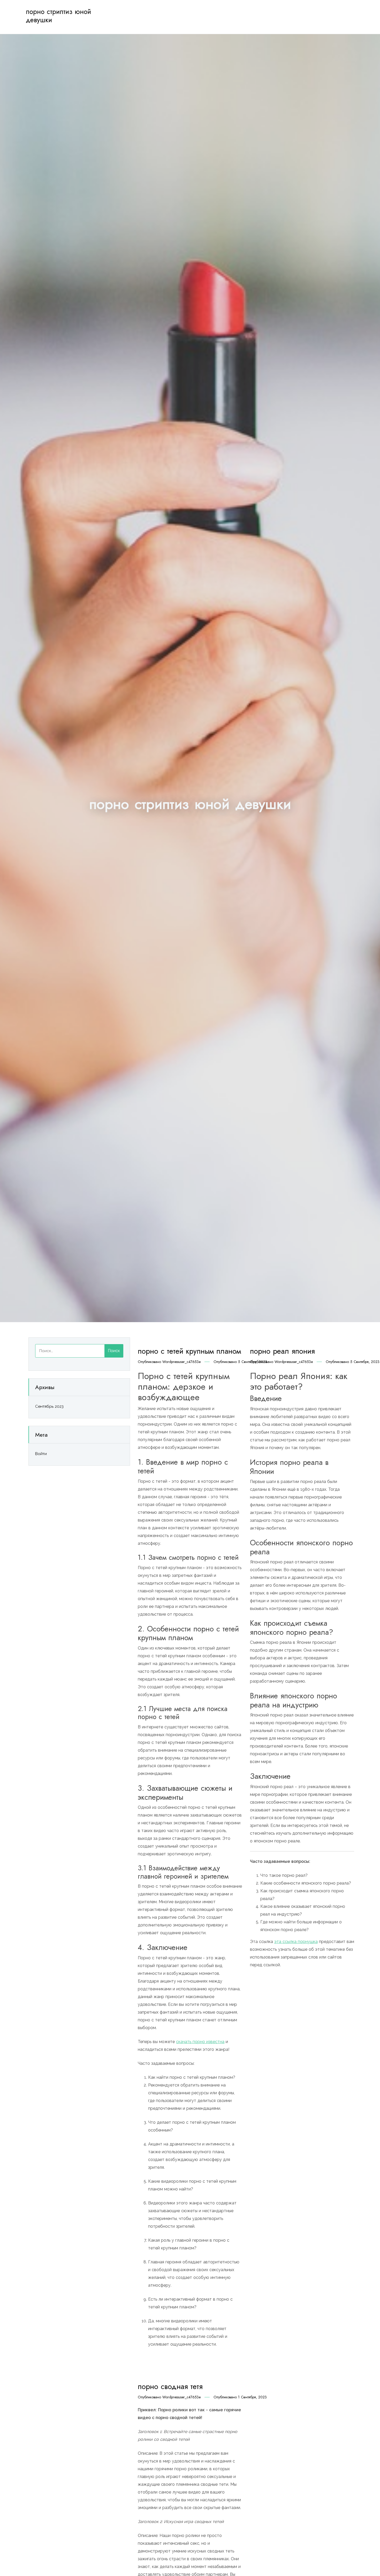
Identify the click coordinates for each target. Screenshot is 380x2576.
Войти (41, 1454)
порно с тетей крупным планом (189, 1351)
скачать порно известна (200, 2042)
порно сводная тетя (170, 2386)
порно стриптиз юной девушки (58, 16)
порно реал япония (282, 1351)
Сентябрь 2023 (49, 1406)
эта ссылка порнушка (296, 1942)
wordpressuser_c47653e (181, 1362)
